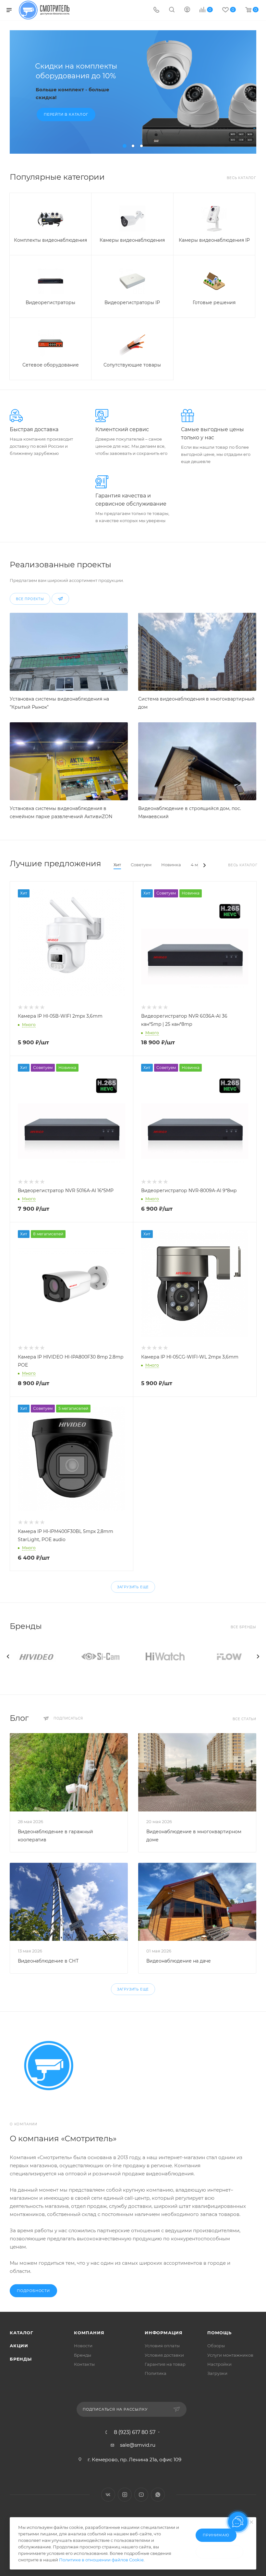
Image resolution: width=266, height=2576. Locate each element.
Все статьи (244, 1719)
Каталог (22, 2333)
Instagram (125, 2495)
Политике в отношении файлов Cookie (101, 2560)
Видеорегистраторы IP (132, 303)
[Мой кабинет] (187, 10)
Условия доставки (164, 2355)
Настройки (219, 2364)
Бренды (21, 2359)
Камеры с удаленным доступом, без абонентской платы (87, 75)
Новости (83, 2346)
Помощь (219, 2333)
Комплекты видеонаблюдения (50, 240)
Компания (89, 2333)
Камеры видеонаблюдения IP (214, 240)
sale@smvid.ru (138, 2445)
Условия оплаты (162, 2346)
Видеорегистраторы (50, 303)
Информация (164, 2333)
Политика (156, 2373)
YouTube (141, 2495)
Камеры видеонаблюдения (132, 240)
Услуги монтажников (230, 2355)
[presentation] (8, 1656)
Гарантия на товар (165, 2364)
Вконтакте (108, 2495)
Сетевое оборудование (51, 365)
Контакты (84, 2364)
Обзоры (216, 2346)
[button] (125, 146)
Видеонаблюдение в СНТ (48, 1961)
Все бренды (243, 1627)
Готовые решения (214, 303)
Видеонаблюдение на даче (179, 1961)
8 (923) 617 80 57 (135, 2432)
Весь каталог (242, 178)
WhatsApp (158, 2495)
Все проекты (30, 599)
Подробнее (69, 115)
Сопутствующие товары (132, 365)
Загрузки (217, 2373)
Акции (19, 2346)
